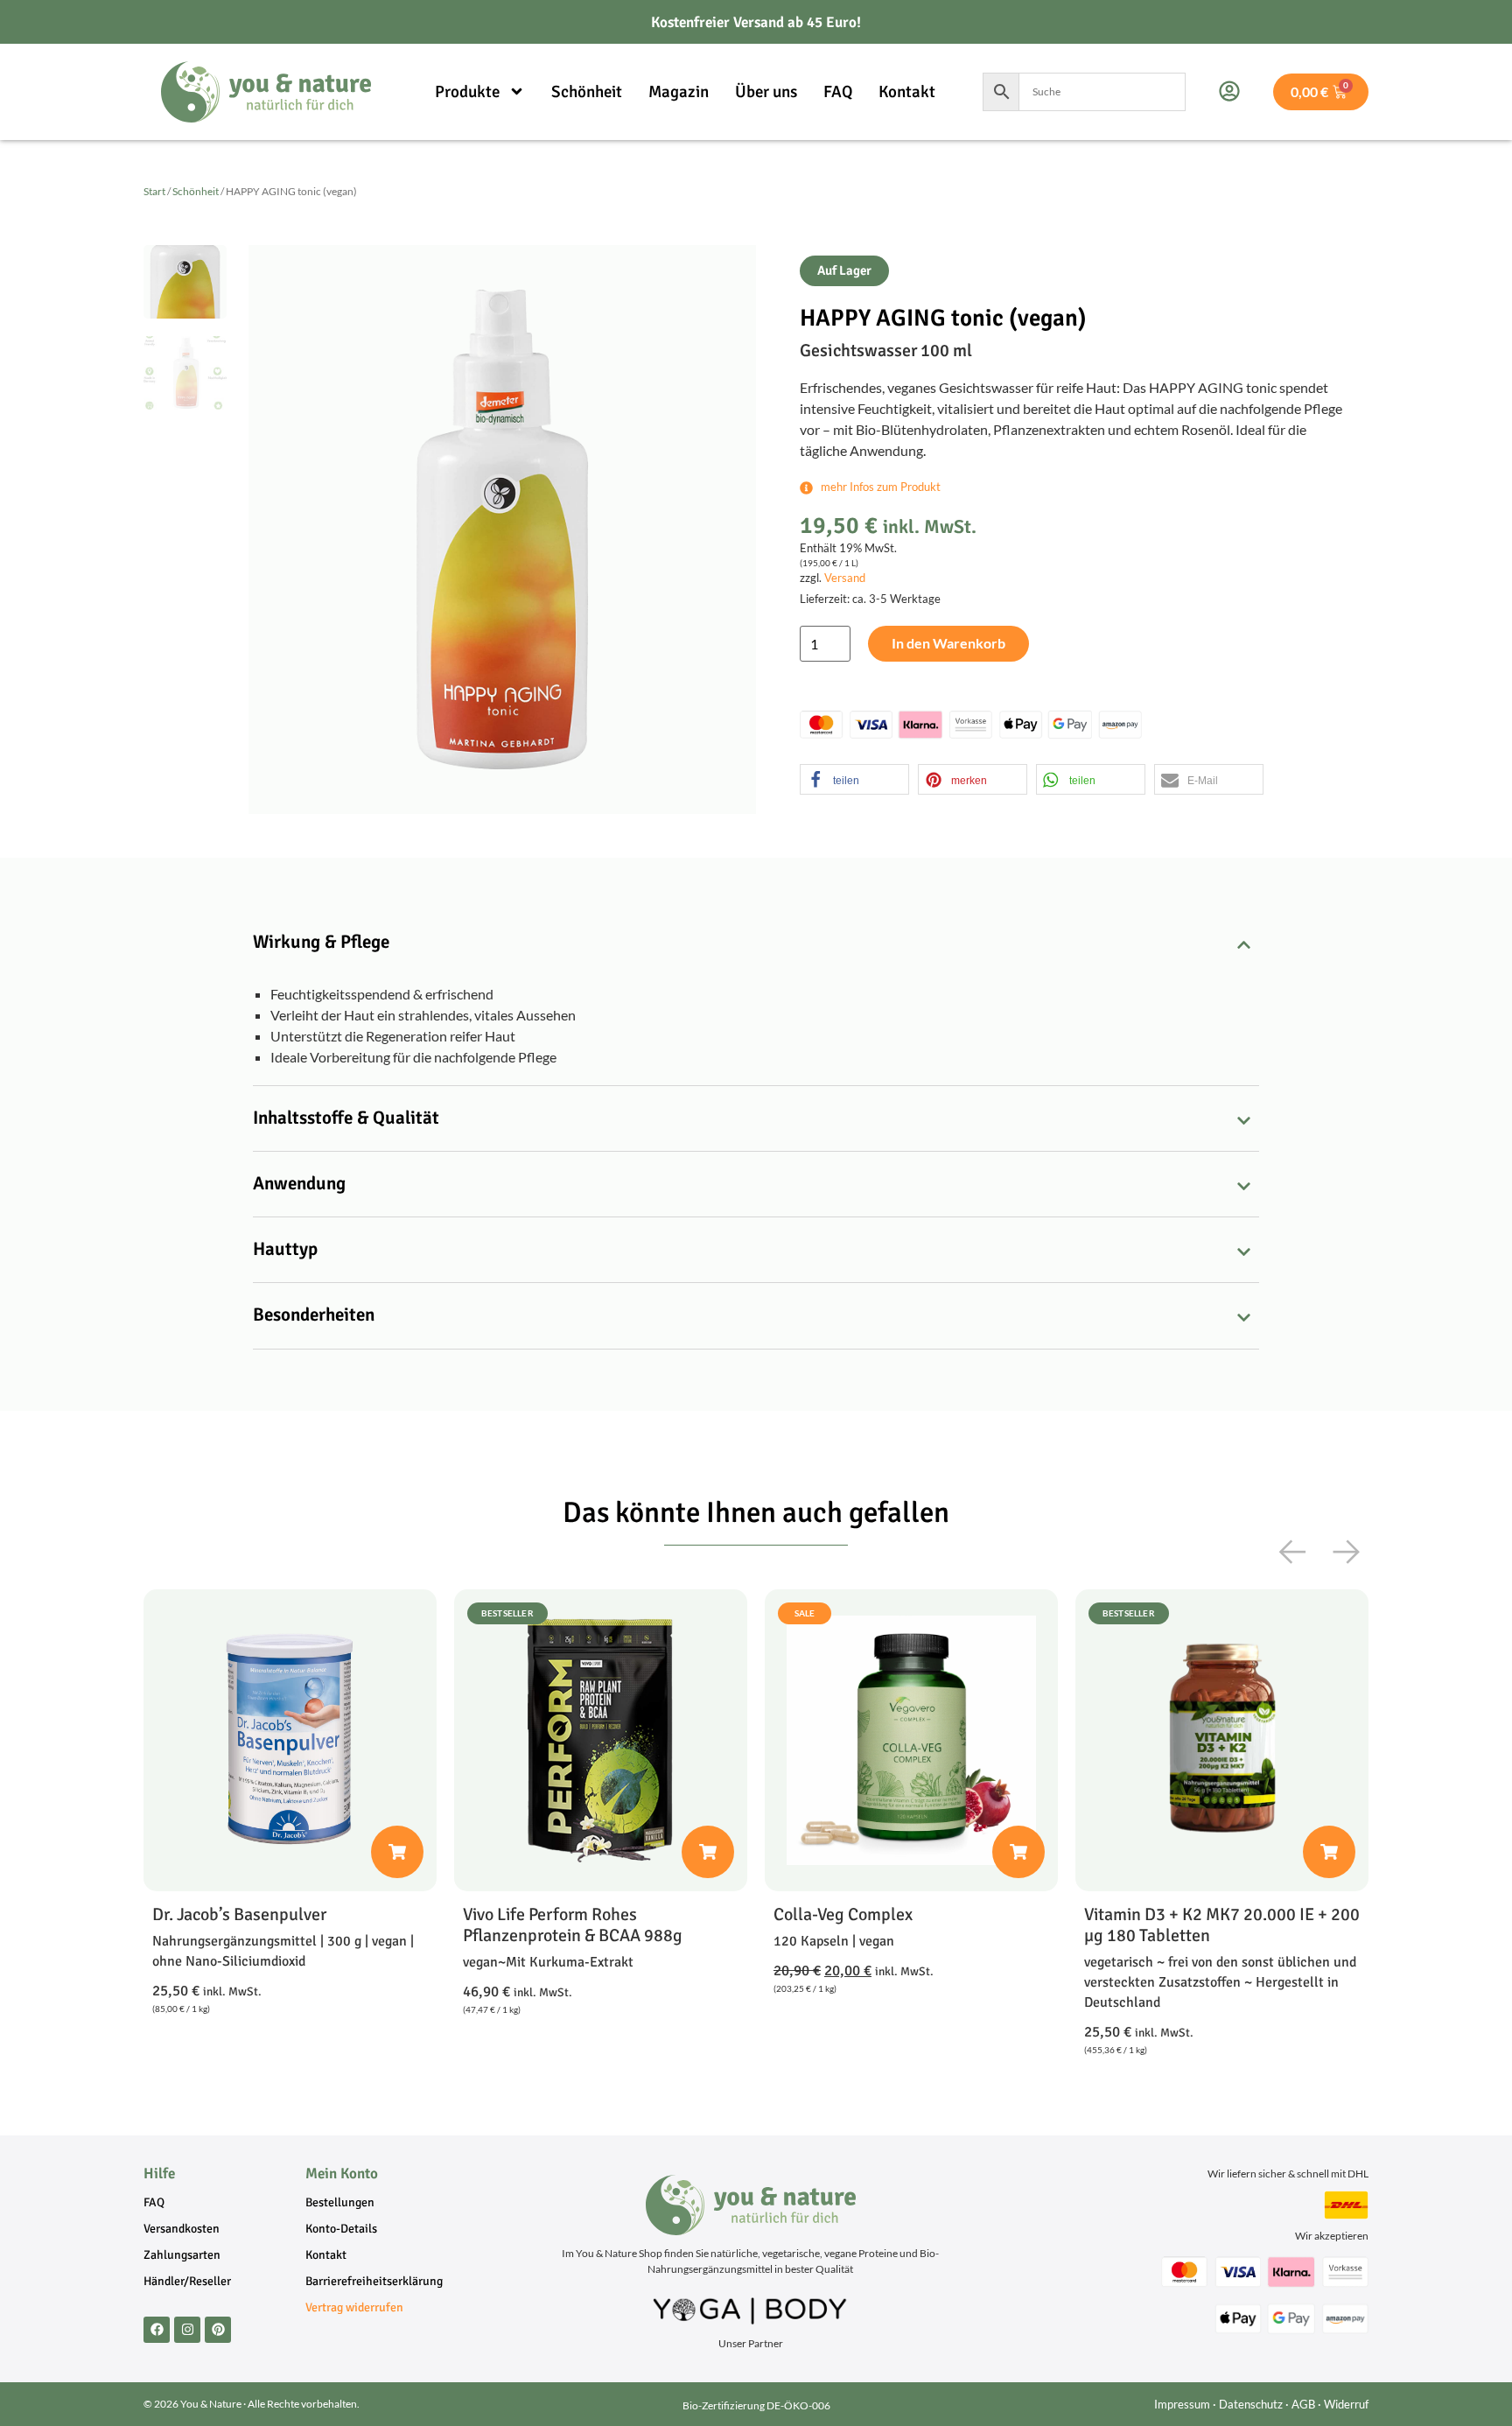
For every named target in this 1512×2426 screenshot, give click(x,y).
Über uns (766, 92)
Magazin (679, 92)
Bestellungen (340, 2202)
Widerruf (1346, 2404)
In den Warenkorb (948, 643)
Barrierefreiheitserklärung (374, 2281)
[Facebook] (157, 2330)
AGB (1303, 2404)
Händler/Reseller (187, 2281)
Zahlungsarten (182, 2255)
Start (154, 191)
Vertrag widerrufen (354, 2307)
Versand (845, 578)
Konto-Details (341, 2229)
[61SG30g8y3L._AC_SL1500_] (502, 529)
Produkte (467, 92)
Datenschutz (1251, 2404)
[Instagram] (187, 2330)
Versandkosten (182, 2229)
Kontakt (907, 92)
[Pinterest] (218, 2330)
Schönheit (587, 92)
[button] (854, 779)
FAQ (838, 92)
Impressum (1182, 2404)
